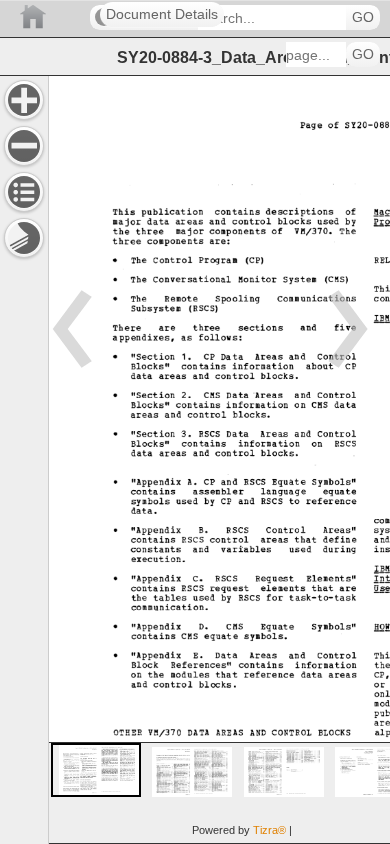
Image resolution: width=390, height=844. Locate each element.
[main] (219, 459)
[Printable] (24, 238)
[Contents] (24, 192)
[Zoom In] (24, 100)
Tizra (269, 830)
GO (363, 17)
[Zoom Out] (24, 146)
